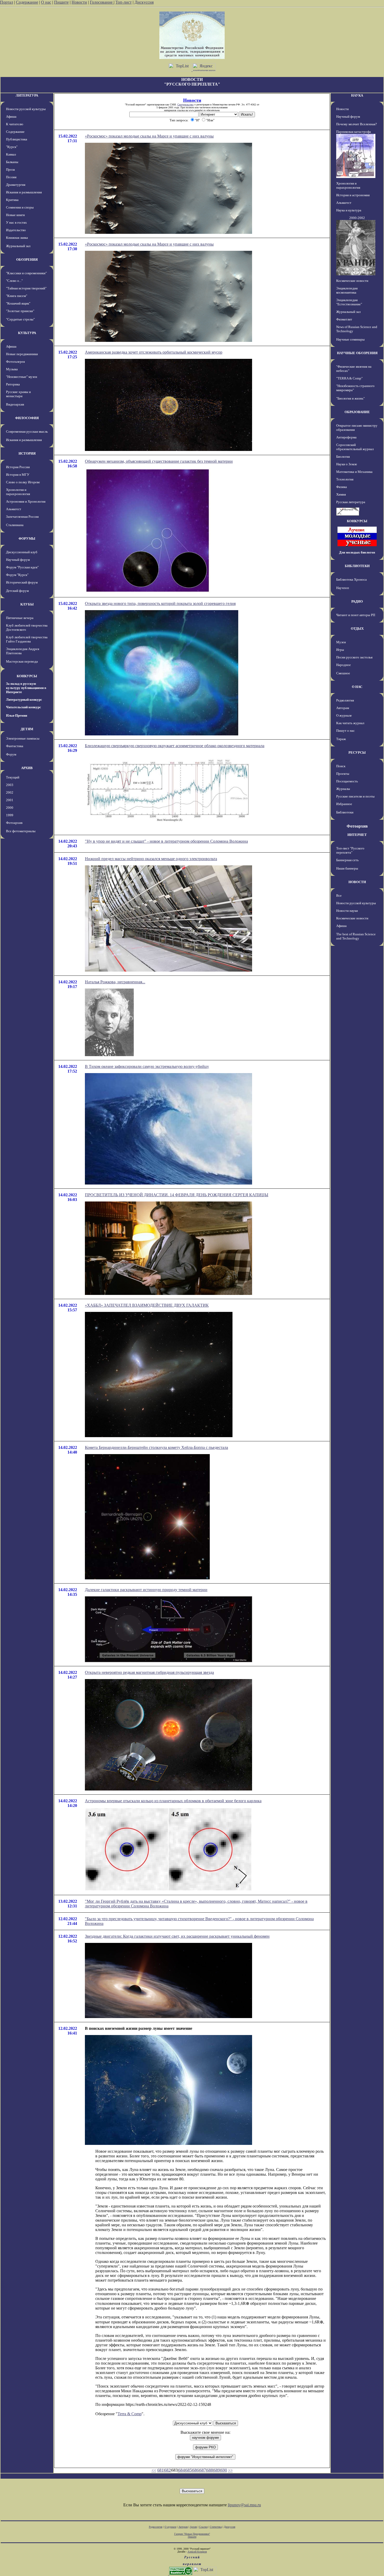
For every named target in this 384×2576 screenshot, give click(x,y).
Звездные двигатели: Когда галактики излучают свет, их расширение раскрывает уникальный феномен (177, 1936)
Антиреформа (346, 437)
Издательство (16, 230)
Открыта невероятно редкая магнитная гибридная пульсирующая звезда (149, 1672)
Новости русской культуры (26, 109)
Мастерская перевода (22, 661)
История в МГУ (18, 475)
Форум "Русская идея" (22, 567)
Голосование (102, 2)
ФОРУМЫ (27, 539)
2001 (10, 800)
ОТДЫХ (357, 629)
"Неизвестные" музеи (22, 377)
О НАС (357, 687)
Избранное (344, 804)
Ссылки (203, 2527)
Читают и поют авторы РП (356, 615)
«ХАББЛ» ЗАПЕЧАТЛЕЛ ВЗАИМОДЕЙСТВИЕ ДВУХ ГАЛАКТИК (147, 1305)
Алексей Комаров (197, 2552)
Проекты (343, 774)
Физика (342, 487)
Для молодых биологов (357, 552)
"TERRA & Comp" (349, 378)
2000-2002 (357, 218)
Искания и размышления (24, 192)
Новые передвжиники (22, 354)
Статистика (216, 2527)
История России (18, 467)
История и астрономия (353, 195)
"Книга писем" (17, 296)
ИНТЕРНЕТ (357, 835)
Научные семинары (350, 339)
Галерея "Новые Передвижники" (192, 2534)
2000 (10, 808)
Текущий (13, 777)
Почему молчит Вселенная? (357, 124)
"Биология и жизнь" (350, 398)
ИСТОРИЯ (27, 453)
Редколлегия (345, 700)
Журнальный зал (18, 246)
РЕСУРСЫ (357, 752)
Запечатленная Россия (22, 517)
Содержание (27, 2)
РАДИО (357, 601)
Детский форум (17, 591)
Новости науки (347, 911)
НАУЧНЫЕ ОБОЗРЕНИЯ (357, 353)
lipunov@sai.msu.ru (244, 2505)
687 (203, 2470)
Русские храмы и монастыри (18, 394)
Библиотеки (345, 812)
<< (154, 2470)
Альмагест (14, 509)
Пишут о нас (345, 731)
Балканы (12, 162)
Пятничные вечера (20, 618)
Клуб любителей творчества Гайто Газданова (27, 639)
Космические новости (352, 281)
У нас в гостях (16, 222)
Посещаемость (347, 781)
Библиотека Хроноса (351, 579)
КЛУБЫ (27, 604)
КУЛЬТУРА (27, 333)
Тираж (341, 739)
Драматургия (16, 185)
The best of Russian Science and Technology (356, 936)
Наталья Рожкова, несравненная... (115, 982)
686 (196, 2470)
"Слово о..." (14, 281)
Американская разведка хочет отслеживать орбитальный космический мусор (154, 352)
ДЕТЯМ (27, 729)
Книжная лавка (17, 238)
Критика (12, 200)
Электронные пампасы (23, 738)
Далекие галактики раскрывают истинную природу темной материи (146, 1590)
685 (189, 2470)
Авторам (343, 708)
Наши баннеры (347, 868)
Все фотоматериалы (21, 831)
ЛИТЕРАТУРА (27, 95)
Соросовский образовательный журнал (355, 447)
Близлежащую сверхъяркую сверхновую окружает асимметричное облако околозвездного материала (175, 746)
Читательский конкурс (24, 707)
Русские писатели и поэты (355, 796)
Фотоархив (14, 823)
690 (224, 2470)
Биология (343, 457)
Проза (10, 169)
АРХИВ (27, 768)
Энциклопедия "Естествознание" (349, 302)
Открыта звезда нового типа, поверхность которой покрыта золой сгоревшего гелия (160, 603)
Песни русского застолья (354, 657)
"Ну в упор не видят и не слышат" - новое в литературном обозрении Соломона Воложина (166, 841)
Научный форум (18, 560)
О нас (46, 2)
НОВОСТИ (357, 882)
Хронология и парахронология (18, 492)
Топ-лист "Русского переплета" (350, 850)
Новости (79, 2)
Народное (344, 665)
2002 (10, 792)
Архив (193, 2527)
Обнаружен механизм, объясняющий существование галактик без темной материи (159, 461)
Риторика (13, 384)
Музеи (341, 642)
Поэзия (11, 177)
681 (160, 2470)
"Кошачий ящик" (18, 303)
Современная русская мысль (27, 432)
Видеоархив (15, 404)
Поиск (341, 766)
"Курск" (12, 147)
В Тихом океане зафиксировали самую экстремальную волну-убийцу (147, 1066)
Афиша (11, 117)
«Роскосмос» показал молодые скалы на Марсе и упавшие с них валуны (149, 136)
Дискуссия (144, 2)
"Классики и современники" (26, 273)
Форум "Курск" (17, 575)
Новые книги (15, 215)
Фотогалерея (15, 362)
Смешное (343, 673)
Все (339, 896)
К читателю (15, 124)
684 (182, 2470)
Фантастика (15, 746)
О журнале (344, 715)
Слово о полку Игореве (23, 482)
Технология (345, 479)
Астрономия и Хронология (26, 501)
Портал (7, 2)
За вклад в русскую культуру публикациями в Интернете (26, 688)
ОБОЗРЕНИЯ (27, 260)
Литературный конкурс (24, 700)
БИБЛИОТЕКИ (357, 566)
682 (167, 2470)
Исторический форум (22, 582)
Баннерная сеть (347, 860)
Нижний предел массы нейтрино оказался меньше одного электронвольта (151, 859)
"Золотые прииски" (20, 311)
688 (210, 2470)
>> (230, 2470)
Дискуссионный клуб (22, 552)
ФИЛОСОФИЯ (27, 418)
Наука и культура (349, 210)
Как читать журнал (350, 723)
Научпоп (343, 588)
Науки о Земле (347, 464)
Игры (340, 650)
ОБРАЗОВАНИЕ (357, 412)
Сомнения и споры (20, 207)
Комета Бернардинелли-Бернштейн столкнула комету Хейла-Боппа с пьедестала (156, 1447)
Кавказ (11, 154)
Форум (11, 754)
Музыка (12, 369)
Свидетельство (185, 105)
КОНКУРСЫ (27, 676)
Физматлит (344, 319)
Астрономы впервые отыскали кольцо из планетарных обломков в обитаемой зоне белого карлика (173, 1801)
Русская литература (351, 502)
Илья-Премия (17, 715)
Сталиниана (15, 525)
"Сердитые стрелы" (20, 319)
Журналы (343, 789)
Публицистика (17, 139)
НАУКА (357, 95)
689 (217, 2470)
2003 (10, 785)
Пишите (61, 2)
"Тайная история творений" (26, 288)
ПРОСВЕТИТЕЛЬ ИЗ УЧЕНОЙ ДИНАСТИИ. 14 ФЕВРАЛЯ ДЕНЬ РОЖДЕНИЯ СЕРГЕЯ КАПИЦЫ (177, 1195)
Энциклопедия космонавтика (347, 290)
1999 (10, 815)
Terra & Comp (130, 2414)
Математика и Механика (354, 472)
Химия (341, 494)
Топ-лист (124, 2)
